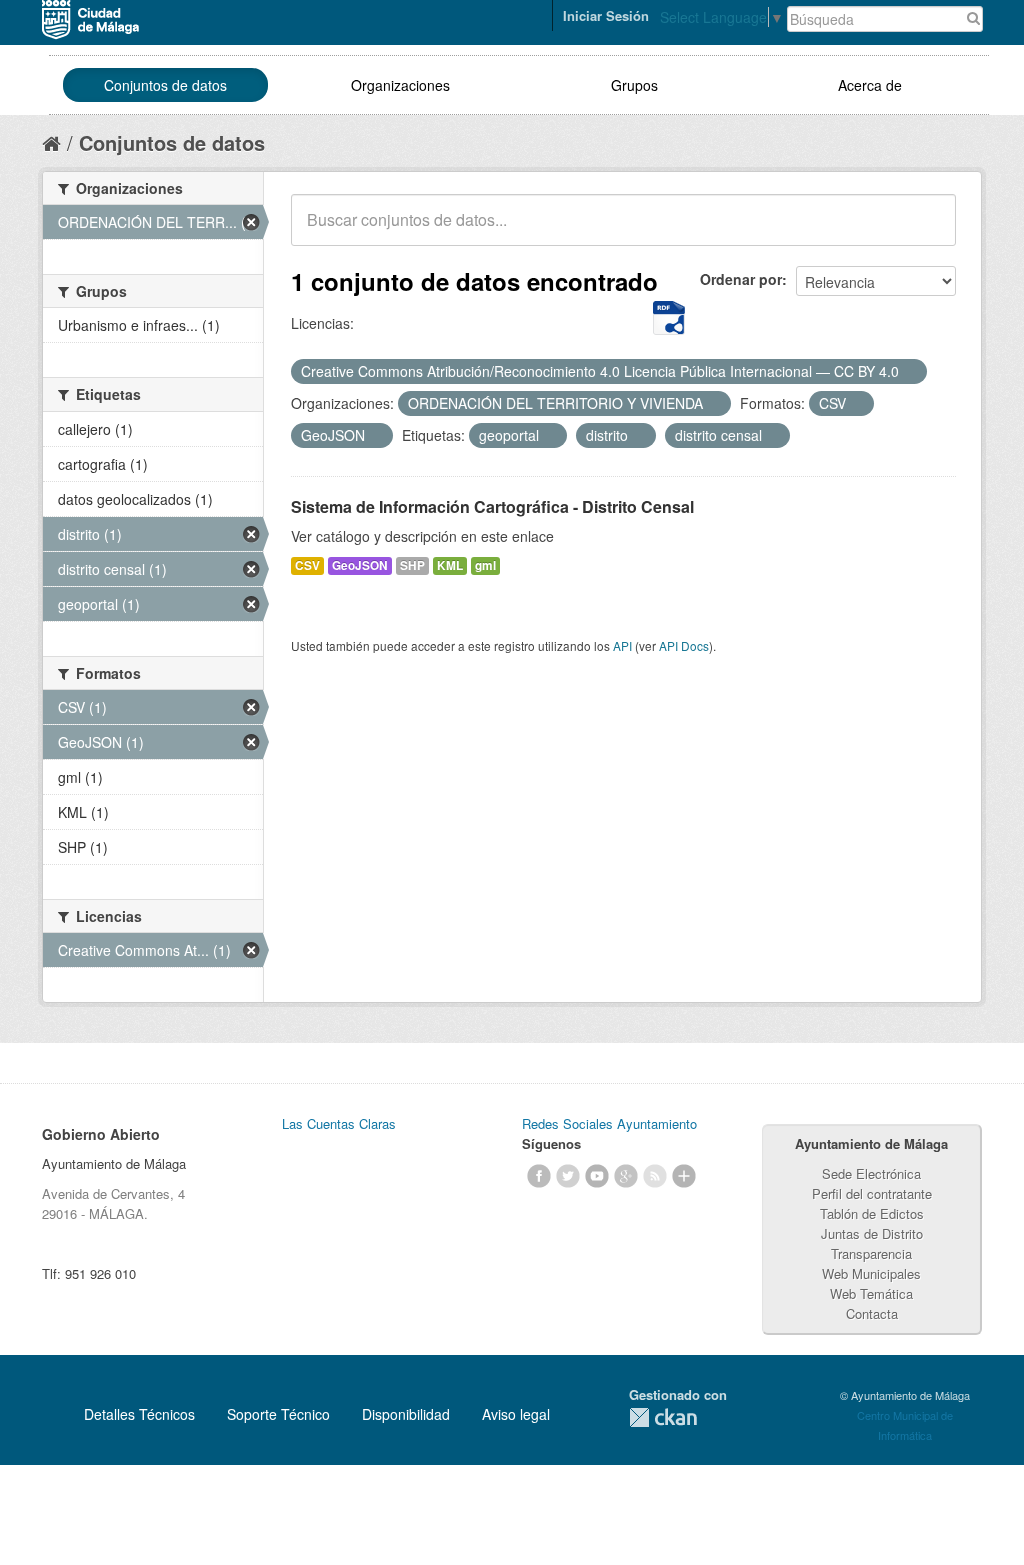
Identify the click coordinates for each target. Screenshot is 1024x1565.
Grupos (634, 85)
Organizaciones (400, 85)
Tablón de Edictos (872, 1213)
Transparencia (871, 1253)
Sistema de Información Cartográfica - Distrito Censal (492, 506)
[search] (927, 231)
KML (450, 565)
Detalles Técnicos (139, 1414)
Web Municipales (871, 1273)
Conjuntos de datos (165, 85)
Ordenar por (741, 279)
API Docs (684, 645)
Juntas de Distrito (872, 1233)
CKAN (663, 1417)
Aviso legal (516, 1414)
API (622, 645)
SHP (412, 565)
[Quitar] (910, 372)
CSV (307, 565)
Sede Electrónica (871, 1173)
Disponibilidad (406, 1414)
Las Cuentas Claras (339, 1123)
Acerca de (870, 85)
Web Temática (871, 1293)
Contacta (872, 1313)
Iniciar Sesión (606, 15)
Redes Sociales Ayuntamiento (609, 1123)
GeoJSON (360, 565)
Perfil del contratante (872, 1193)
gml (485, 565)
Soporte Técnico (278, 1414)
